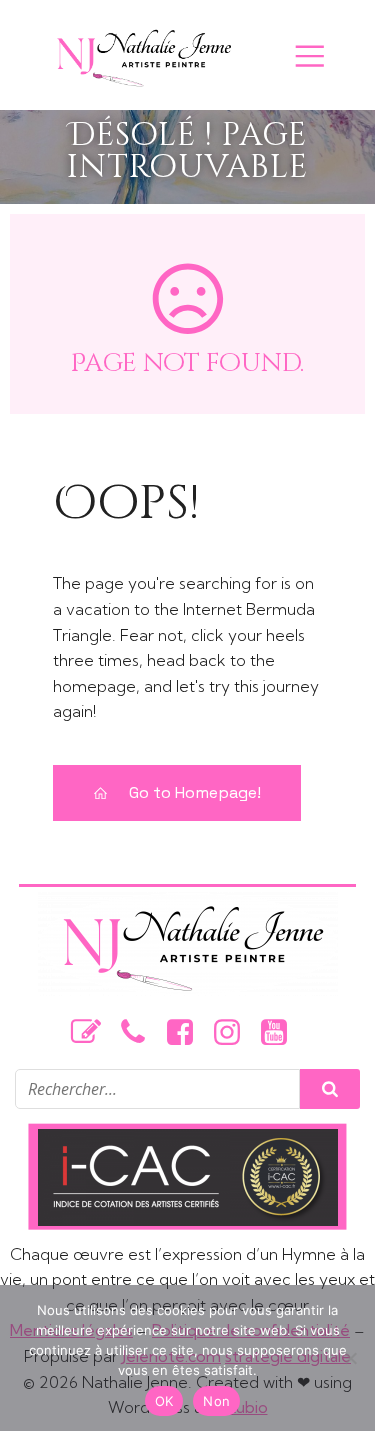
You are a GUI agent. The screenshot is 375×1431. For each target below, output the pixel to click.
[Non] (350, 1358)
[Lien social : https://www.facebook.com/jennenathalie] (187, 1033)
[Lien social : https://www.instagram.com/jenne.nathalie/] (234, 1033)
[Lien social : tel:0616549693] (140, 1033)
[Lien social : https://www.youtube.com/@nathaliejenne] (281, 1033)
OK (164, 1401)
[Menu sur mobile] (310, 55)
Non (216, 1401)
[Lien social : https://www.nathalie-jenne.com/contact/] (93, 1033)
